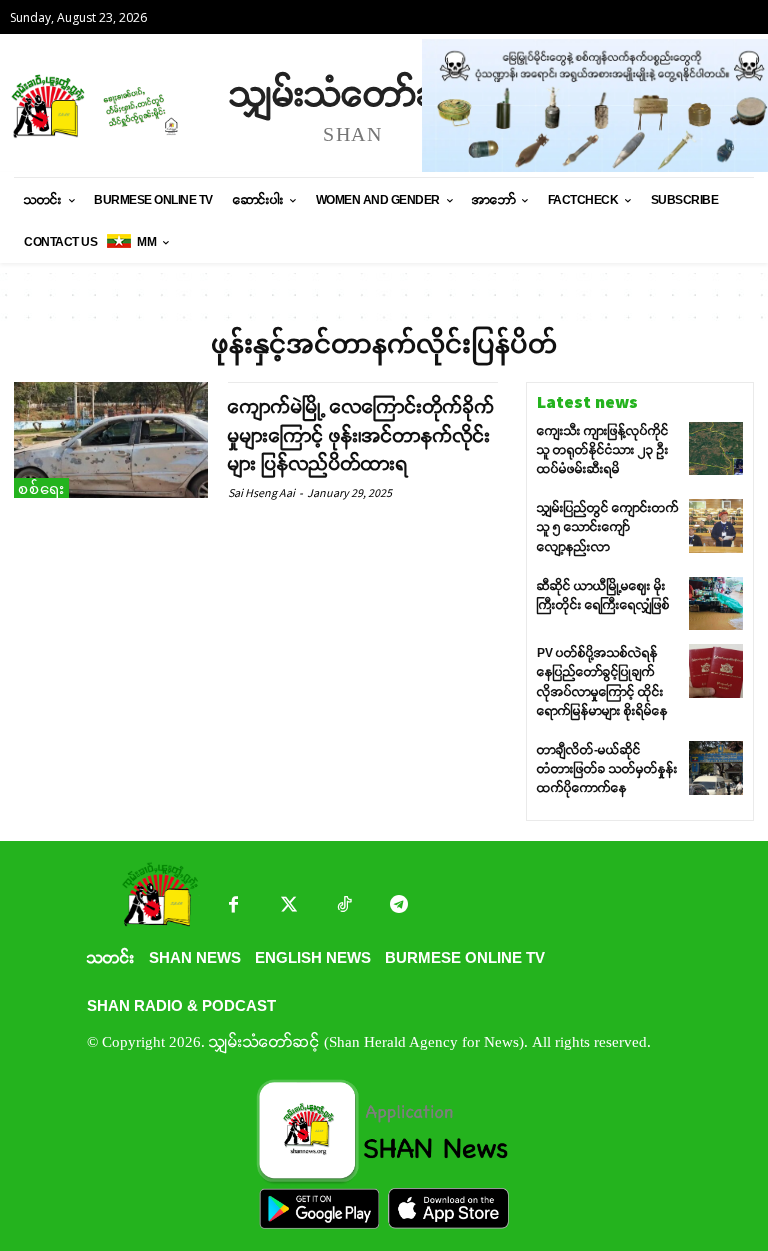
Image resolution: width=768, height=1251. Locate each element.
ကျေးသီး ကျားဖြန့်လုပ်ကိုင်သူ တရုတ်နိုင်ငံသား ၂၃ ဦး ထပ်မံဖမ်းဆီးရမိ (603, 450)
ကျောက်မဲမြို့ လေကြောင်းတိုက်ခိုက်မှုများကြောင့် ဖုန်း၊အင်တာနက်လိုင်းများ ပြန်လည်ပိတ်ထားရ (361, 436)
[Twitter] (288, 906)
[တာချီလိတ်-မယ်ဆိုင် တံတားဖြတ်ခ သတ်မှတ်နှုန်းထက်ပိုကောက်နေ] (716, 768)
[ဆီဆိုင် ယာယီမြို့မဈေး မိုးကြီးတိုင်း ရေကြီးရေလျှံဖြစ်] (716, 604)
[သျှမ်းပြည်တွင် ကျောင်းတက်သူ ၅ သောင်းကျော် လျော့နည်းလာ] (716, 526)
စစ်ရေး (41, 488)
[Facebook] (233, 906)
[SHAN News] (110, 106)
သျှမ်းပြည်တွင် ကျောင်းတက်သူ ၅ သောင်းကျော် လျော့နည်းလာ (608, 527)
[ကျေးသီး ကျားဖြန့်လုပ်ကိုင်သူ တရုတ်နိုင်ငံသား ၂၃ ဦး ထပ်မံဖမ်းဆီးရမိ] (716, 449)
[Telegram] (398, 906)
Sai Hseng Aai (261, 492)
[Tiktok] (343, 906)
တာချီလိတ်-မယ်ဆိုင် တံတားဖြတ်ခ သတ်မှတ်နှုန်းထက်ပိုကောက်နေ (607, 769)
